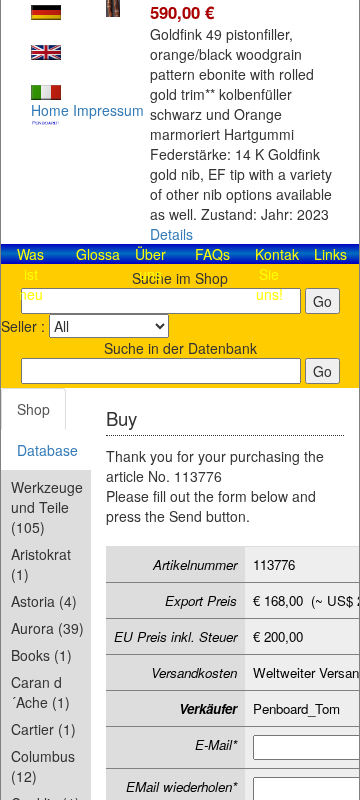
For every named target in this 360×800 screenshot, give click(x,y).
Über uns (150, 264)
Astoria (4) (44, 601)
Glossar (100, 254)
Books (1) (41, 655)
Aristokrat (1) (41, 564)
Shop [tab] (33, 409)
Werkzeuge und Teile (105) (47, 507)
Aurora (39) (47, 628)
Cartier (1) (43, 729)
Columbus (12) (43, 766)
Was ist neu (30, 274)
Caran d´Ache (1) (40, 692)
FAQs (212, 254)
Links (330, 254)
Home (50, 110)
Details (171, 234)
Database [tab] (47, 450)
